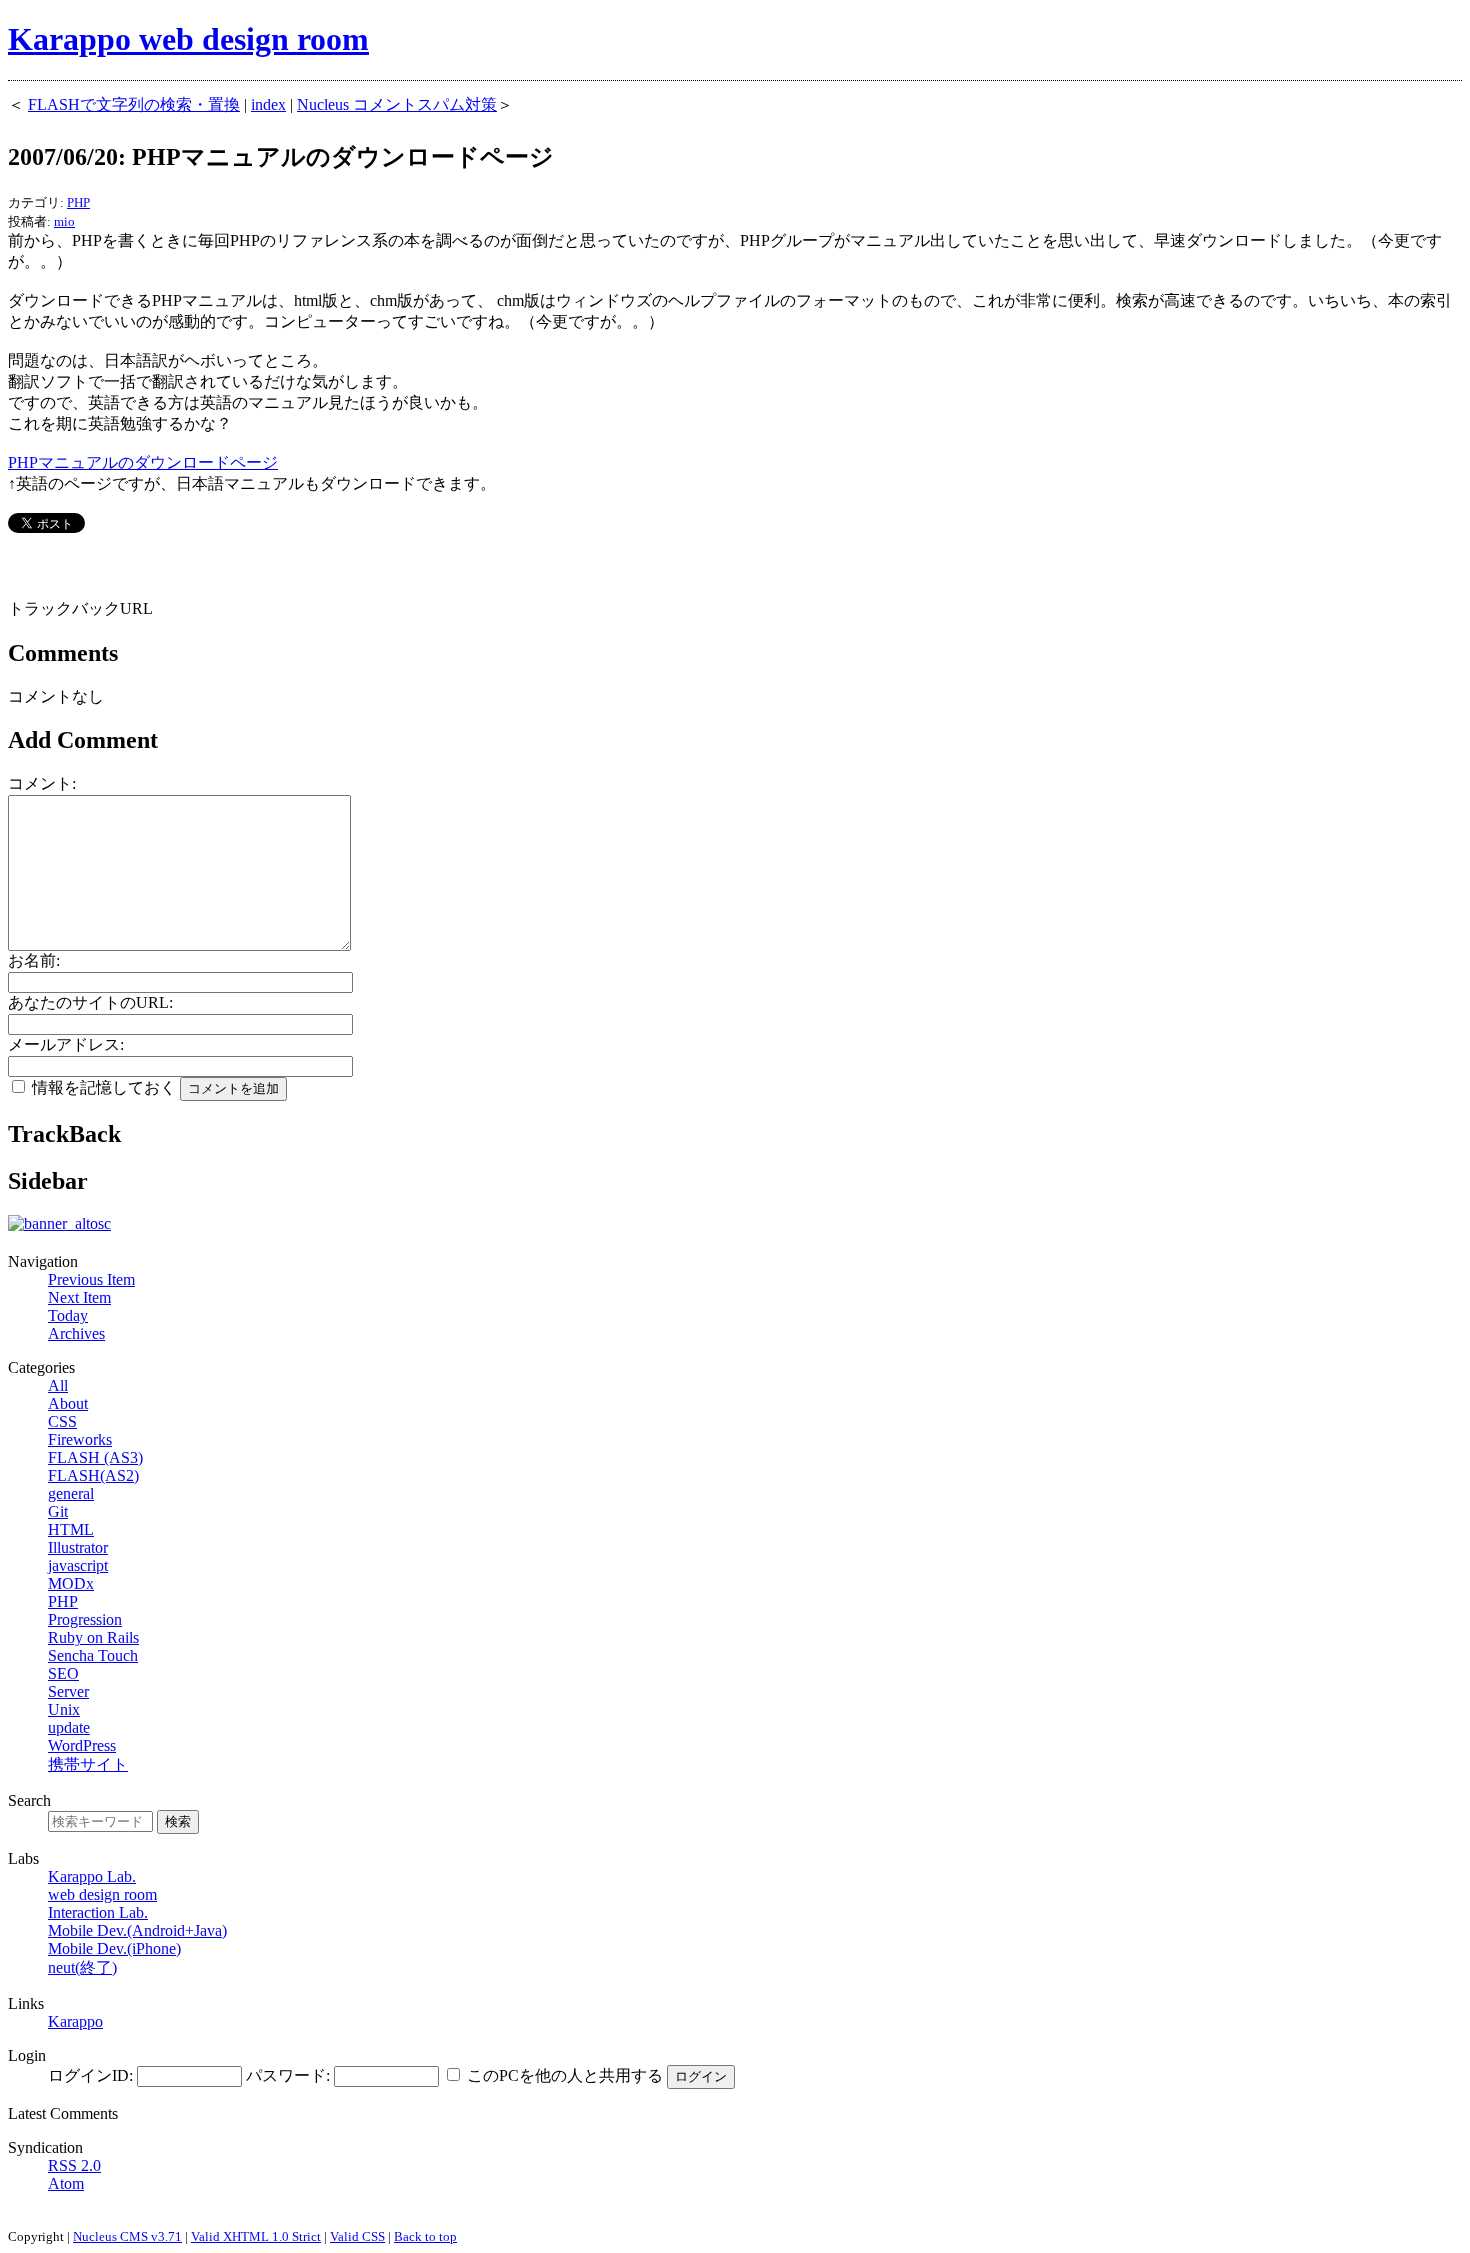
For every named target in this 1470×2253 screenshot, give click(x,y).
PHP (78, 202)
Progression (85, 1619)
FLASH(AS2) (93, 1475)
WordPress (82, 1745)
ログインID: (90, 2075)
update (69, 1727)
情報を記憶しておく (104, 1087)
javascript (78, 1565)
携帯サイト (88, 1764)
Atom (66, 2183)
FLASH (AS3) (95, 1457)
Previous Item (91, 1279)
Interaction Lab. (98, 1912)
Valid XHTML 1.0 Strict (256, 2236)
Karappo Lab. (92, 1876)
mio (64, 221)
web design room (102, 1894)
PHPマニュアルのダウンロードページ (143, 462)
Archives (76, 1333)
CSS (62, 1421)
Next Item (79, 1297)
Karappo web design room (188, 39)
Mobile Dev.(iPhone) (114, 1948)
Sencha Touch (93, 1655)
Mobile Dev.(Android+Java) (137, 1930)
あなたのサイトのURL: (90, 1002)
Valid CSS (357, 2236)
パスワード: (288, 2075)
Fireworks (80, 1439)
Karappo (75, 2021)
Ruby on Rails (93, 1637)
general (71, 1493)
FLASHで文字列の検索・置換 (134, 104)
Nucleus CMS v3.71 (127, 2236)
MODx (71, 1583)
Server (68, 1691)
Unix (64, 1709)
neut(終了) (82, 1967)
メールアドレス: (66, 1044)
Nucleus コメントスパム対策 (397, 104)
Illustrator (78, 1547)
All (58, 1385)
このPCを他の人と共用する (565, 2075)
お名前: (34, 960)
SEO (63, 1673)
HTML (71, 1529)
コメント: (42, 783)
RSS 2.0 (74, 2165)
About (68, 1403)
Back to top (425, 2236)
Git (58, 1511)
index (268, 104)
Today (68, 1315)
